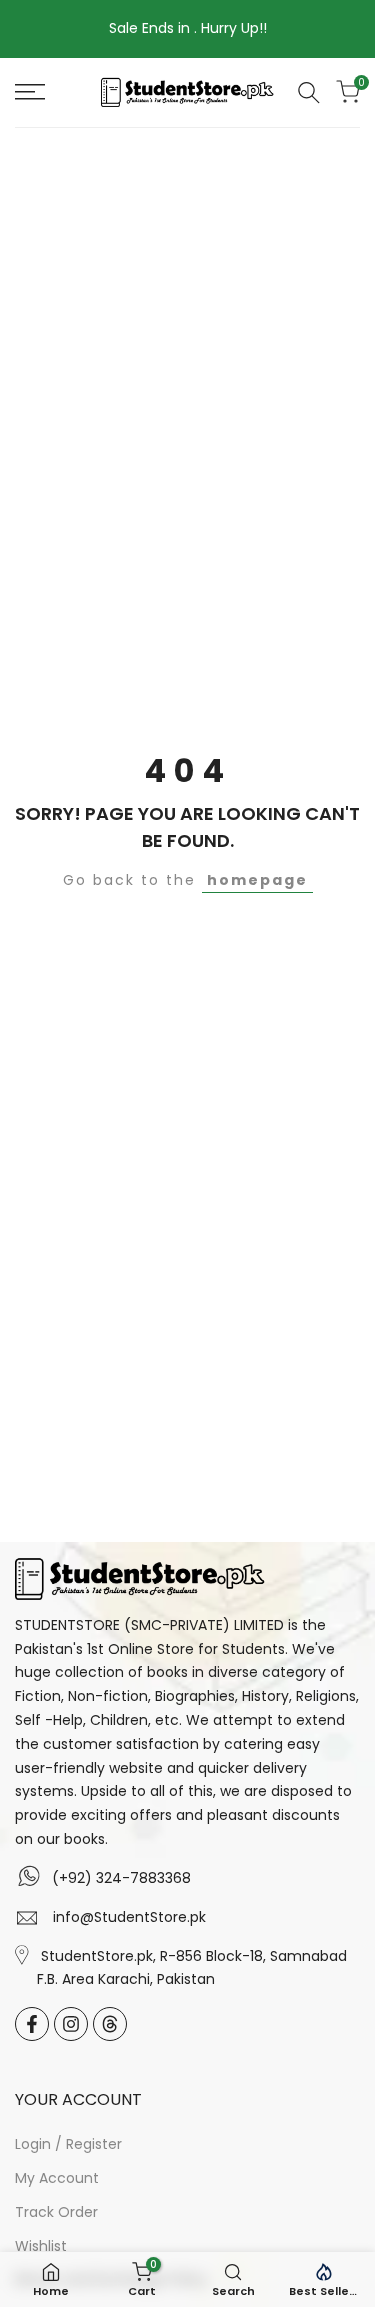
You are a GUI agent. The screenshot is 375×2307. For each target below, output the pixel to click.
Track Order (56, 2212)
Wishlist (41, 2246)
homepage (257, 880)
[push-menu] (30, 92)
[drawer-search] (309, 92)
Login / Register (68, 2144)
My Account (57, 2178)
